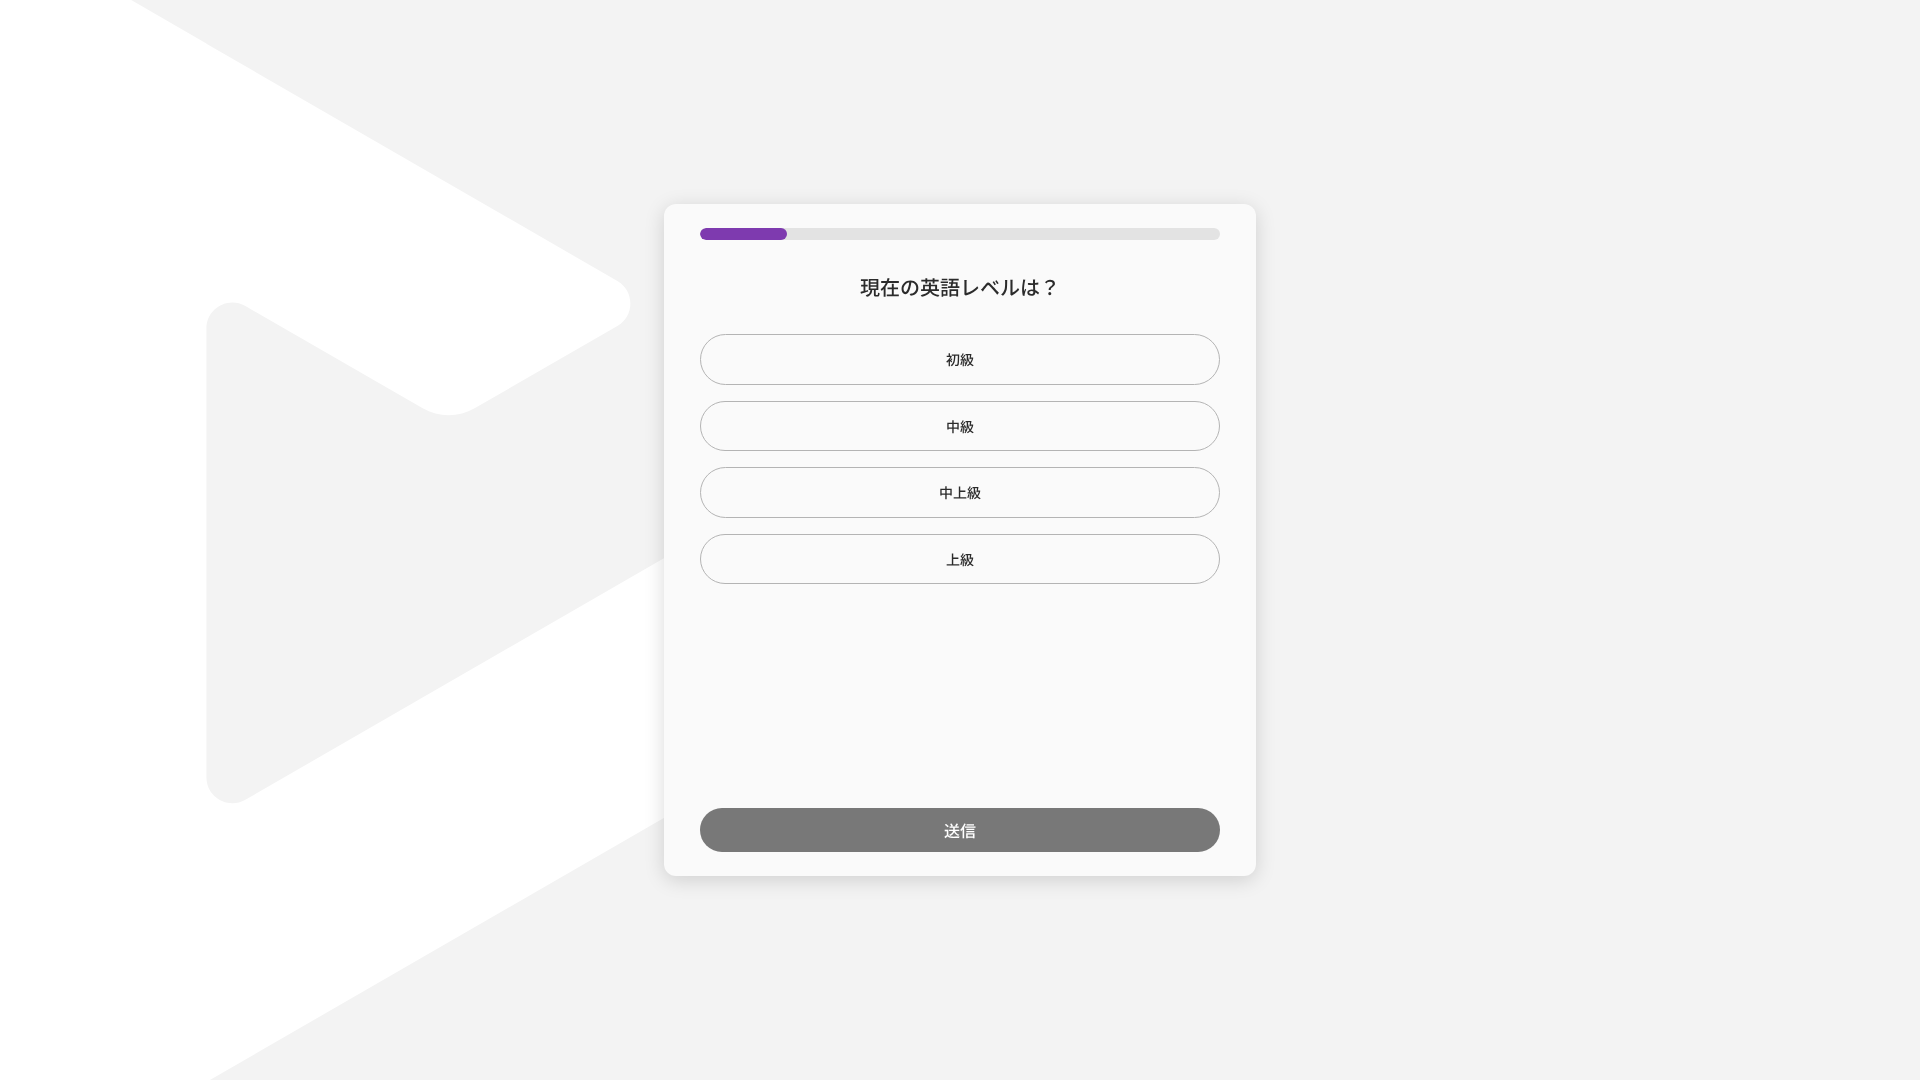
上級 (960, 559)
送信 (960, 830)
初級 (960, 359)
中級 (960, 426)
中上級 (960, 492)
